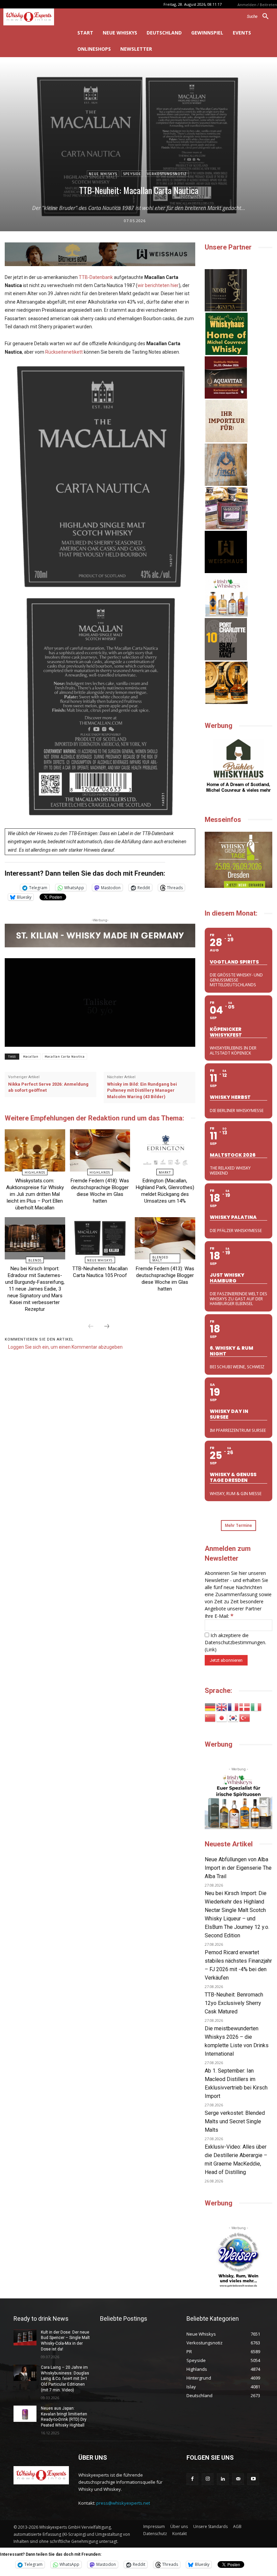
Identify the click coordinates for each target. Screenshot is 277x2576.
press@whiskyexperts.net (123, 2503)
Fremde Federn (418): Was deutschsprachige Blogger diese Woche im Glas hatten (100, 1191)
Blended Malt (160, 1259)
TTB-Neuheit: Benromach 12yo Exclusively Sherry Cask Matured (234, 2003)
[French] (233, 1707)
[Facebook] (192, 2479)
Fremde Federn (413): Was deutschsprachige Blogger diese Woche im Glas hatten (165, 1279)
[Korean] (233, 1717)
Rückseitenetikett (64, 352)
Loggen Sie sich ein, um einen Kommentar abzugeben (65, 1347)
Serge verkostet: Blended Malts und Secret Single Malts (235, 2121)
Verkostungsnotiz (167, 174)
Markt (165, 1172)
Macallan (31, 1057)
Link (210, 1649)
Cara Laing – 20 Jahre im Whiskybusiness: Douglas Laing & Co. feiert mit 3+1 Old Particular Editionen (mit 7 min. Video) (65, 2379)
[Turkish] (245, 1717)
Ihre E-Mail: (219, 1616)
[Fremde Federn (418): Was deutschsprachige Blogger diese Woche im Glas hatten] (100, 1150)
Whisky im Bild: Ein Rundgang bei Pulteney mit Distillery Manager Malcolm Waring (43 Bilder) (142, 1090)
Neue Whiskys (103, 174)
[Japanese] (222, 1717)
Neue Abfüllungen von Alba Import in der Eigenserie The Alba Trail (238, 1868)
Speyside (132, 174)
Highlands (35, 1172)
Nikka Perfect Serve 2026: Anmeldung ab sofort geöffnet (48, 1087)
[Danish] (245, 1707)
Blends (35, 1260)
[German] (210, 1707)
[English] (222, 1707)
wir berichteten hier (158, 285)
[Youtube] (253, 2479)
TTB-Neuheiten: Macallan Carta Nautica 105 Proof (100, 1272)
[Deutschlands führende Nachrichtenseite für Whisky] (35, 17)
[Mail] (238, 2479)
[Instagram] (208, 2479)
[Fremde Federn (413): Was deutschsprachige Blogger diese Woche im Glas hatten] (165, 1238)
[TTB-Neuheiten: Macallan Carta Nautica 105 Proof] (100, 1238)
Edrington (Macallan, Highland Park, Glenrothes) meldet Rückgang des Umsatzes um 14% (165, 1191)
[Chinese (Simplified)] (210, 1717)
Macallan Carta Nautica (65, 1057)
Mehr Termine (238, 1525)
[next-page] (107, 1327)
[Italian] (256, 1707)
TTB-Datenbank (96, 277)
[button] (260, 17)
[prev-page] (91, 1327)
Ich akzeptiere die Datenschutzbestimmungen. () (235, 1642)
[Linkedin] (223, 2479)
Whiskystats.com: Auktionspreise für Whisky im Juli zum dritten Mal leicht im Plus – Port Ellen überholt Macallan (35, 1194)
